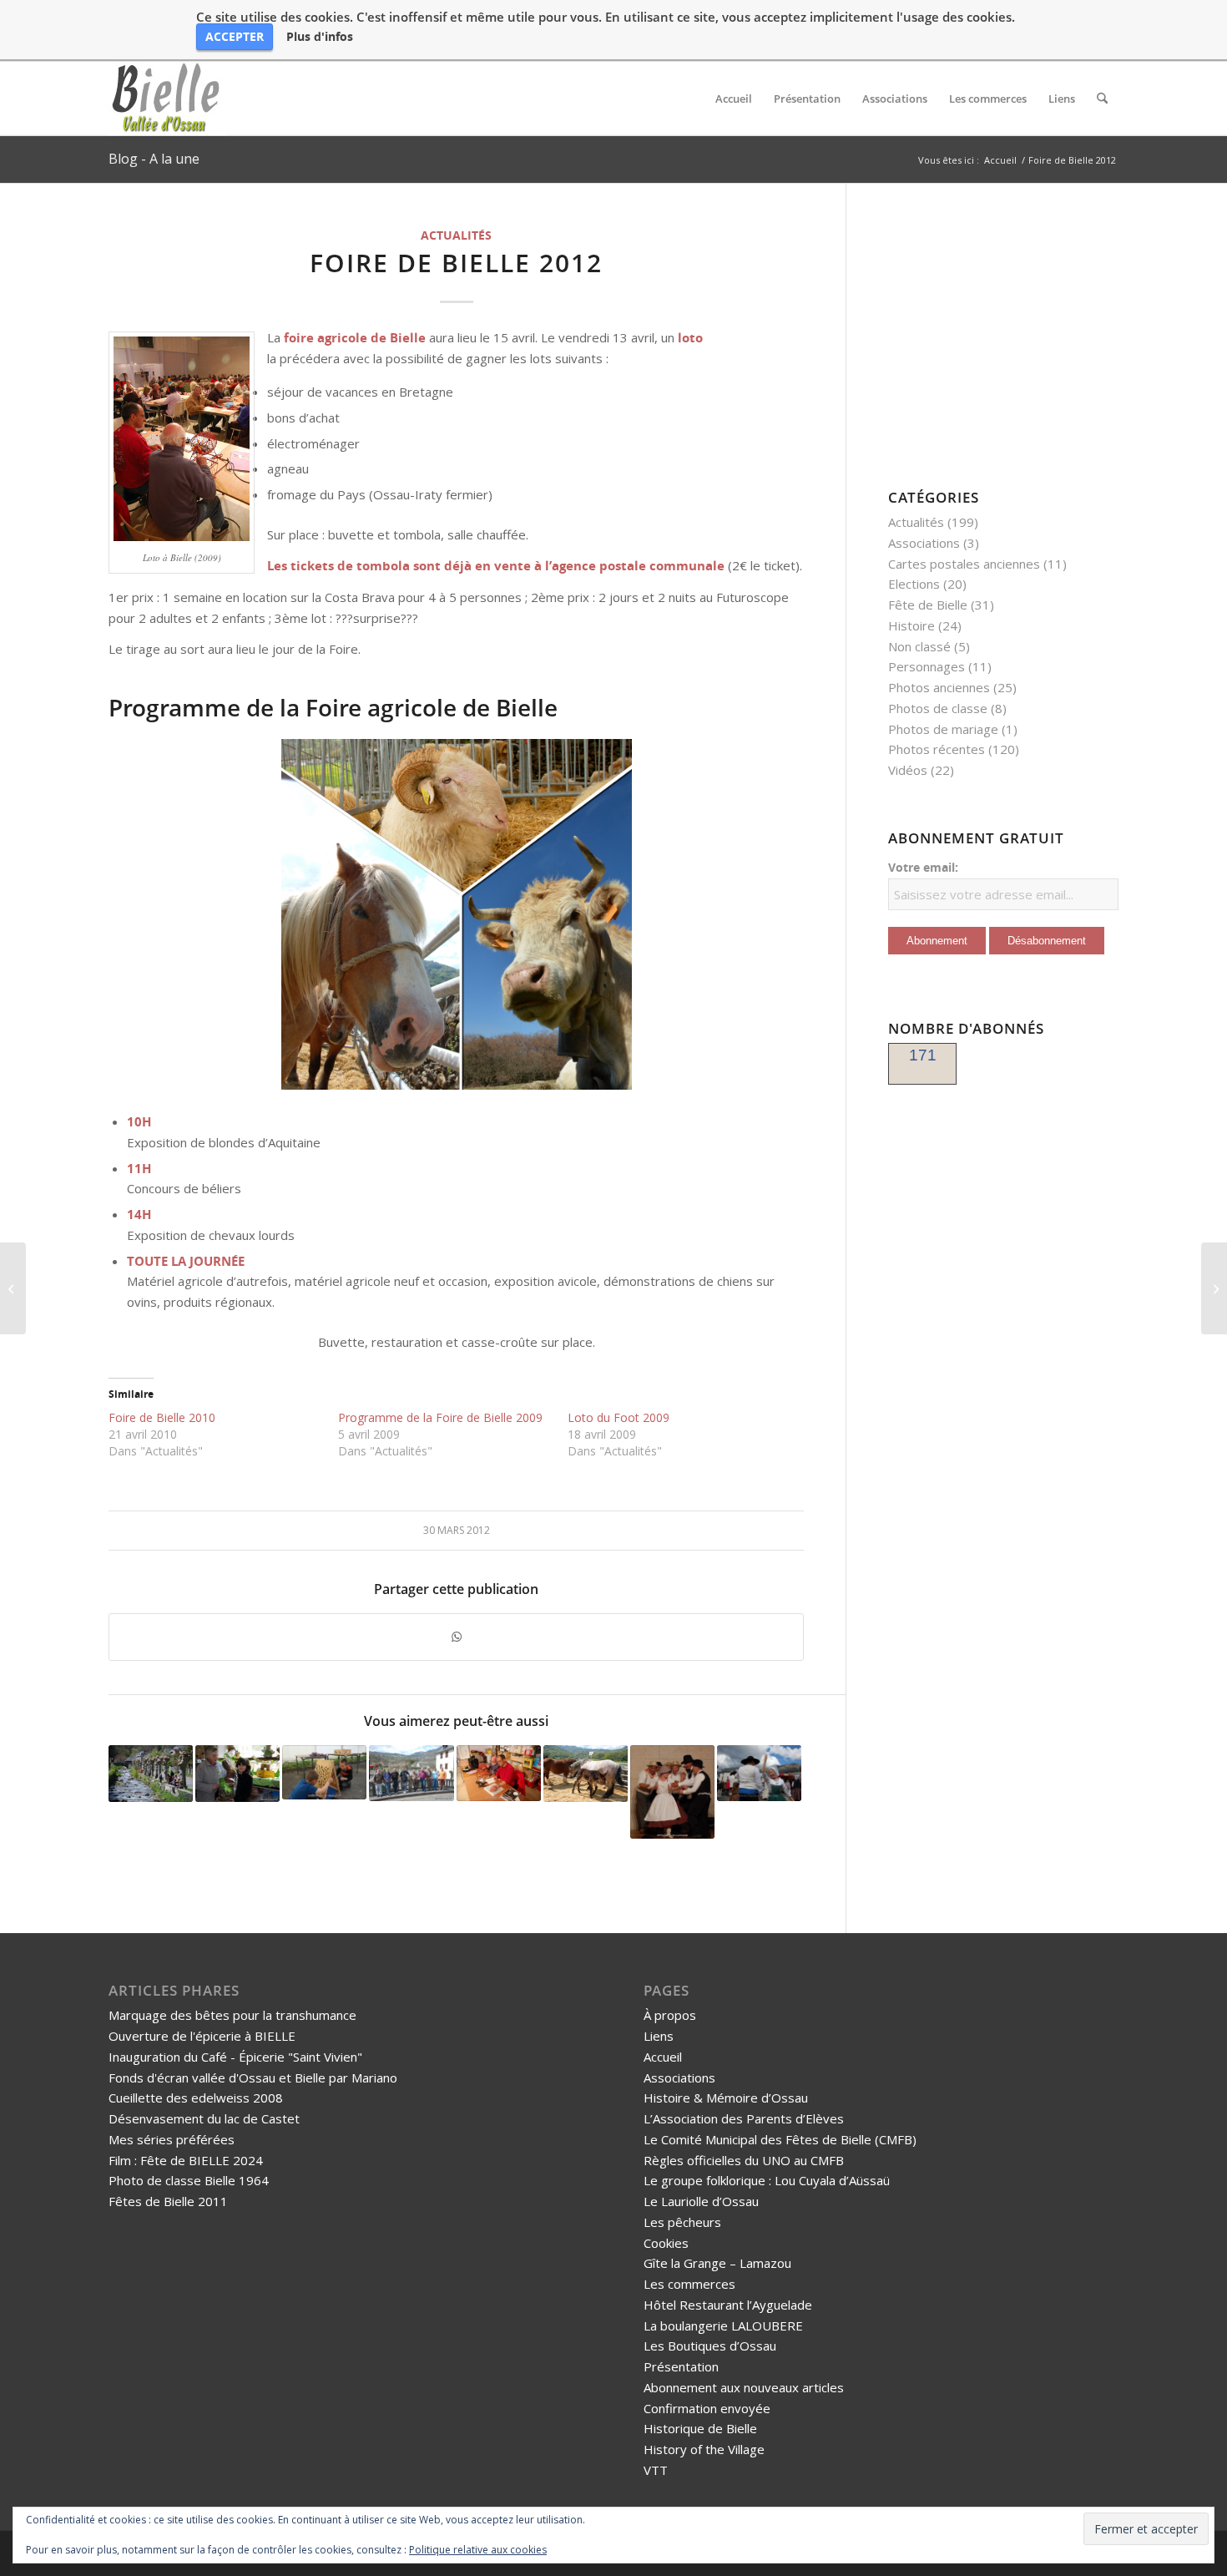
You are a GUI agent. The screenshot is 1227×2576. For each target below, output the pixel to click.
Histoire (911, 625)
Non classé (919, 646)
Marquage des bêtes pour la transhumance (232, 2015)
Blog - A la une (154, 159)
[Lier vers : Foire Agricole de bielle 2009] (759, 1773)
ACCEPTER (235, 36)
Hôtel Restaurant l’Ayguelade (728, 2305)
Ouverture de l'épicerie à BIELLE (202, 2036)
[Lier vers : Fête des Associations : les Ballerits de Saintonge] (672, 1792)
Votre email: (923, 867)
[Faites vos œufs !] (13, 1288)
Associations (924, 543)
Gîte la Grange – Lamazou (717, 2263)
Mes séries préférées (172, 2139)
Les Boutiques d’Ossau (710, 2346)
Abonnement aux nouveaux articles (744, 2387)
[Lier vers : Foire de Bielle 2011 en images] (586, 1773)
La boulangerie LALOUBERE (723, 2325)
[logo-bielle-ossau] (167, 99)
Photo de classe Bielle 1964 (189, 2180)
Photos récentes (937, 749)
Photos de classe (938, 708)
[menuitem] (734, 99)
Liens (659, 2036)
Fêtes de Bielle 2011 (168, 2201)
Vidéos (908, 770)
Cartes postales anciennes (964, 564)
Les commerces (689, 2284)
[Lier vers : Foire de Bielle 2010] (411, 1773)
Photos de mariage (943, 729)
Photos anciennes (939, 687)
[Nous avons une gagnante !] (1214, 1288)
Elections (914, 584)
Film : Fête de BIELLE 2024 (186, 2160)
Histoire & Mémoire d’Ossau (726, 2098)
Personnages (927, 666)
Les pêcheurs (682, 2222)
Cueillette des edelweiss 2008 (196, 2098)
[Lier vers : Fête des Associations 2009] (324, 1772)
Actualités (456, 235)
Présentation (681, 2366)
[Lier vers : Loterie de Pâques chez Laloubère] (237, 1773)
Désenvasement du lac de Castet (204, 2118)
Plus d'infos (320, 37)
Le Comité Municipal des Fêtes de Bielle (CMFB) (780, 2139)
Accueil (663, 2057)
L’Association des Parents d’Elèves (744, 2118)
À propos (670, 2015)
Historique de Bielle (700, 2428)
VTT (656, 2470)
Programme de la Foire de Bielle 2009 (440, 1417)
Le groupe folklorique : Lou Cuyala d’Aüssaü (767, 2180)
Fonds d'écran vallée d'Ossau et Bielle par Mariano (253, 2078)
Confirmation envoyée (707, 2408)
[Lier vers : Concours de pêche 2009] (151, 1774)
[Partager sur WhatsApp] (456, 1637)
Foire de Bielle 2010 (162, 1417)
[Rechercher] (1102, 99)
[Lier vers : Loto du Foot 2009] (499, 1773)
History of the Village (704, 2449)
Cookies (666, 2243)
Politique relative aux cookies (478, 2550)
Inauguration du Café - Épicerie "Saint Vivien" (235, 2057)
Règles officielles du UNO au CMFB (744, 2160)
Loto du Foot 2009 (619, 1417)
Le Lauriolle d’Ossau (701, 2201)
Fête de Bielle (928, 605)
